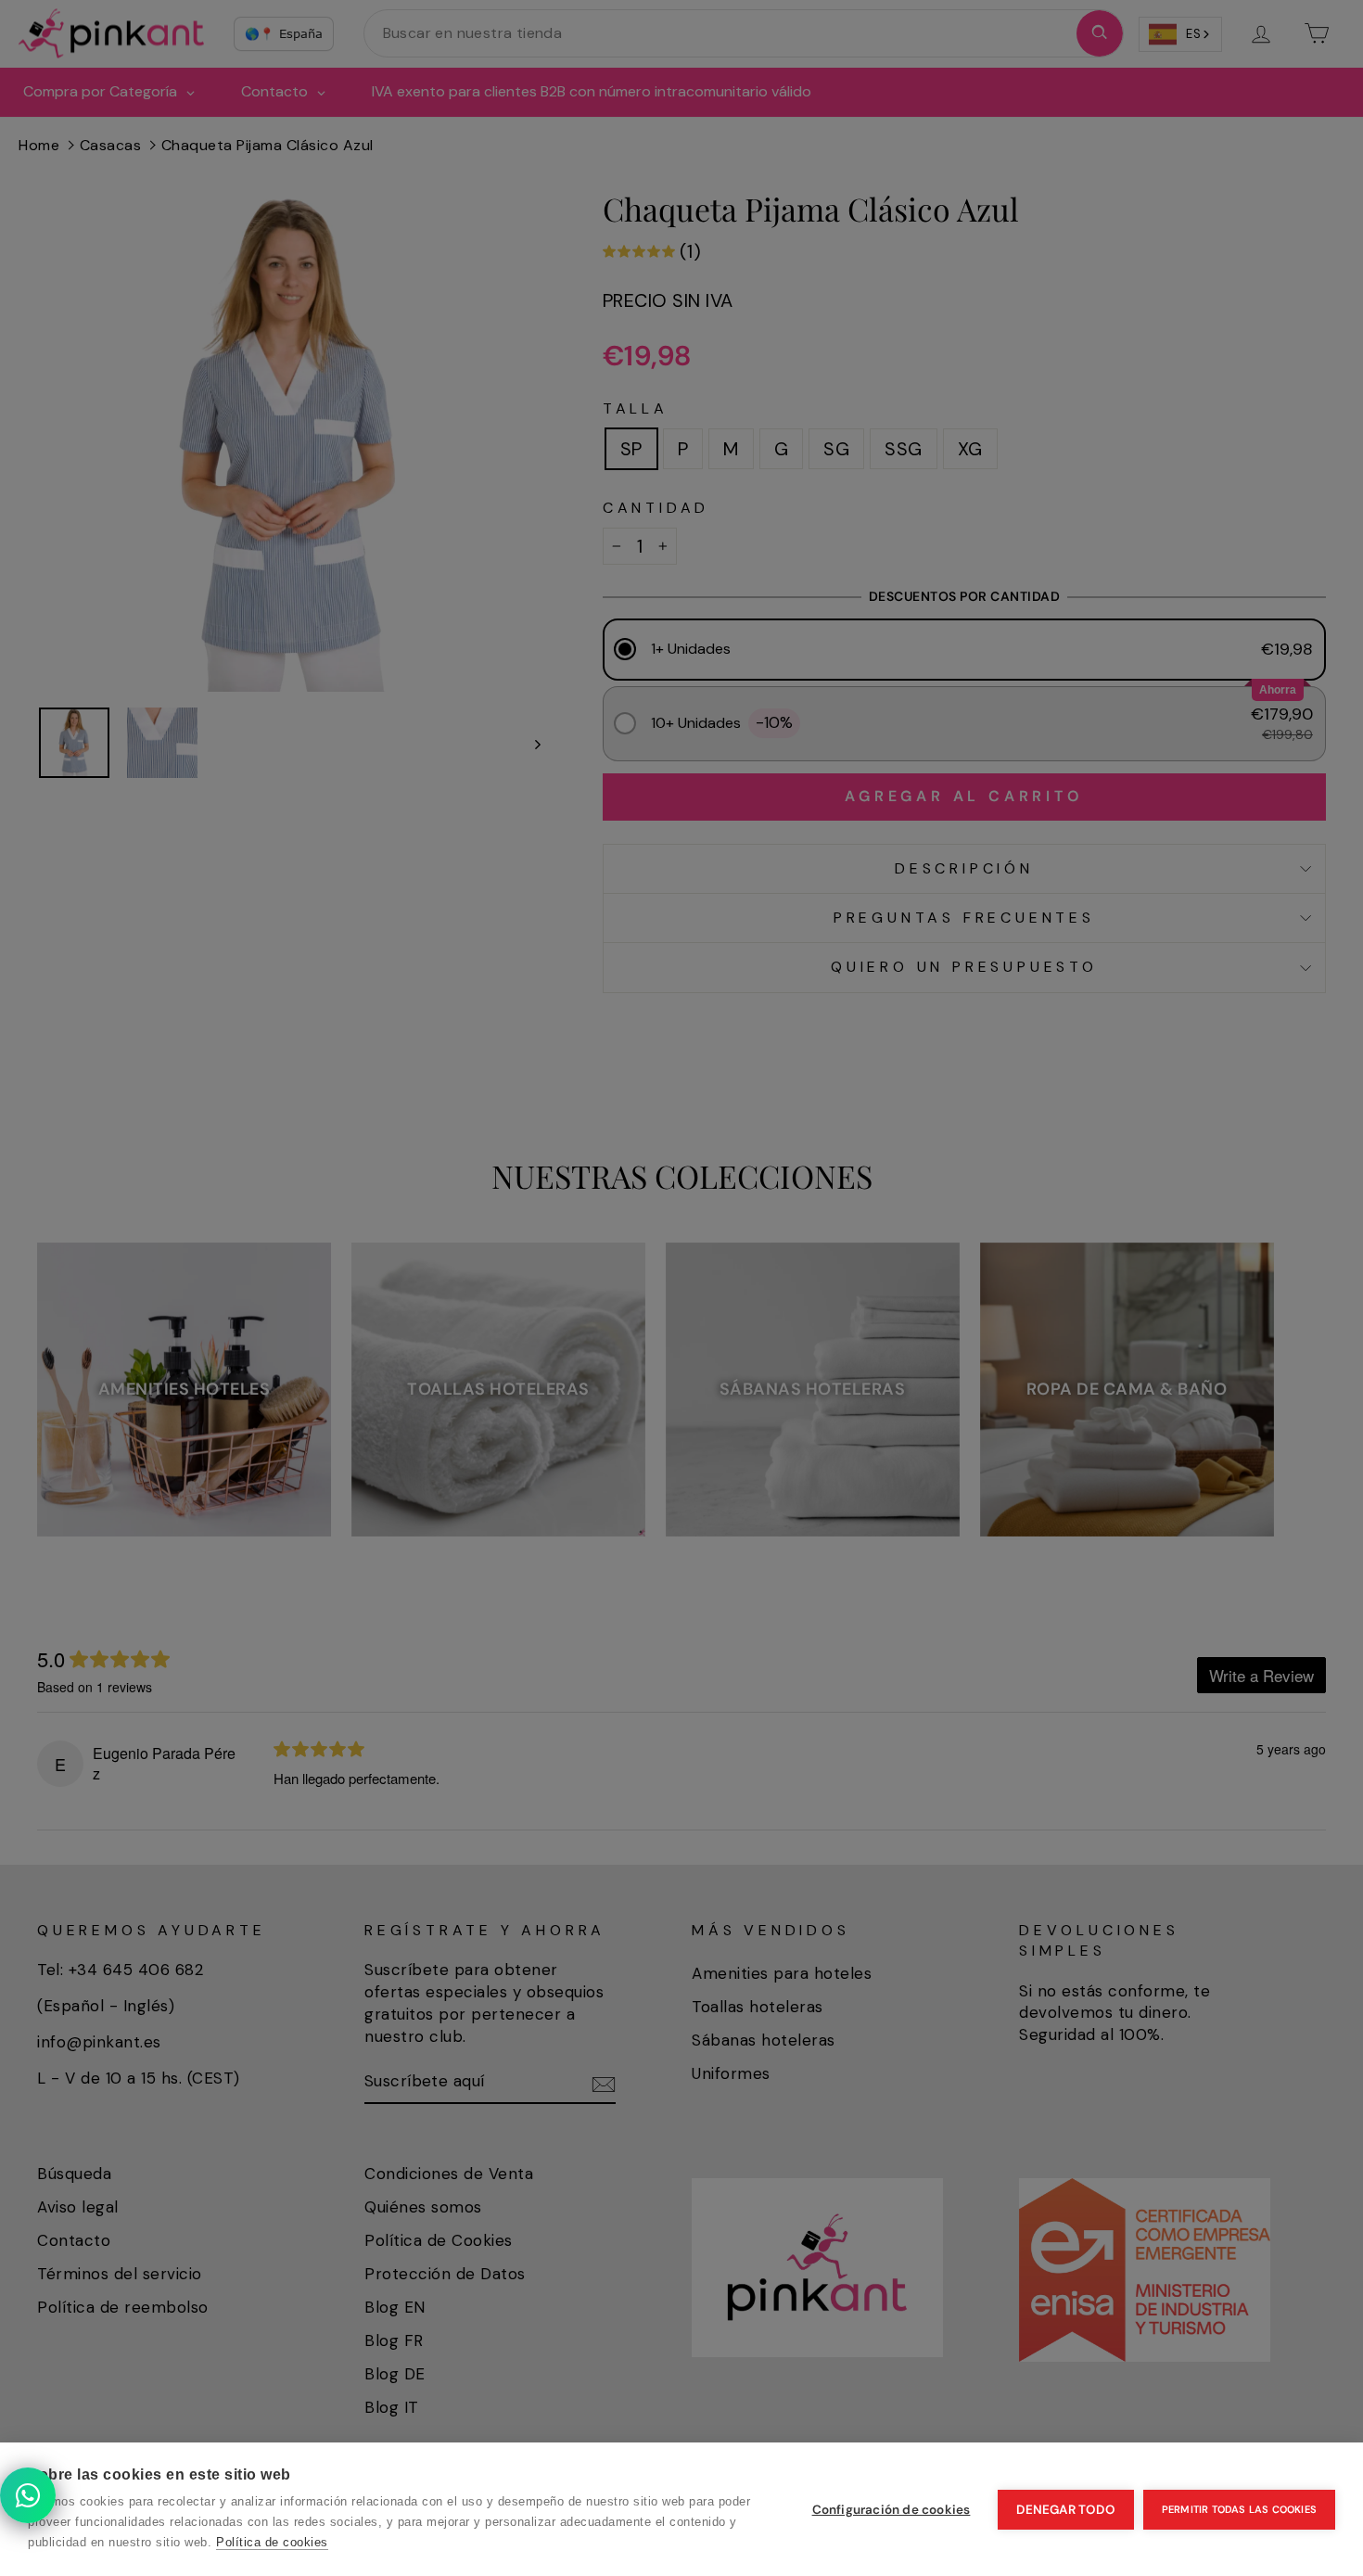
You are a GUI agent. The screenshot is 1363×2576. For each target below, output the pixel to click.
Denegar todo (1065, 2510)
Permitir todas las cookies (1239, 2509)
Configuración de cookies (892, 2510)
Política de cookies (272, 2542)
